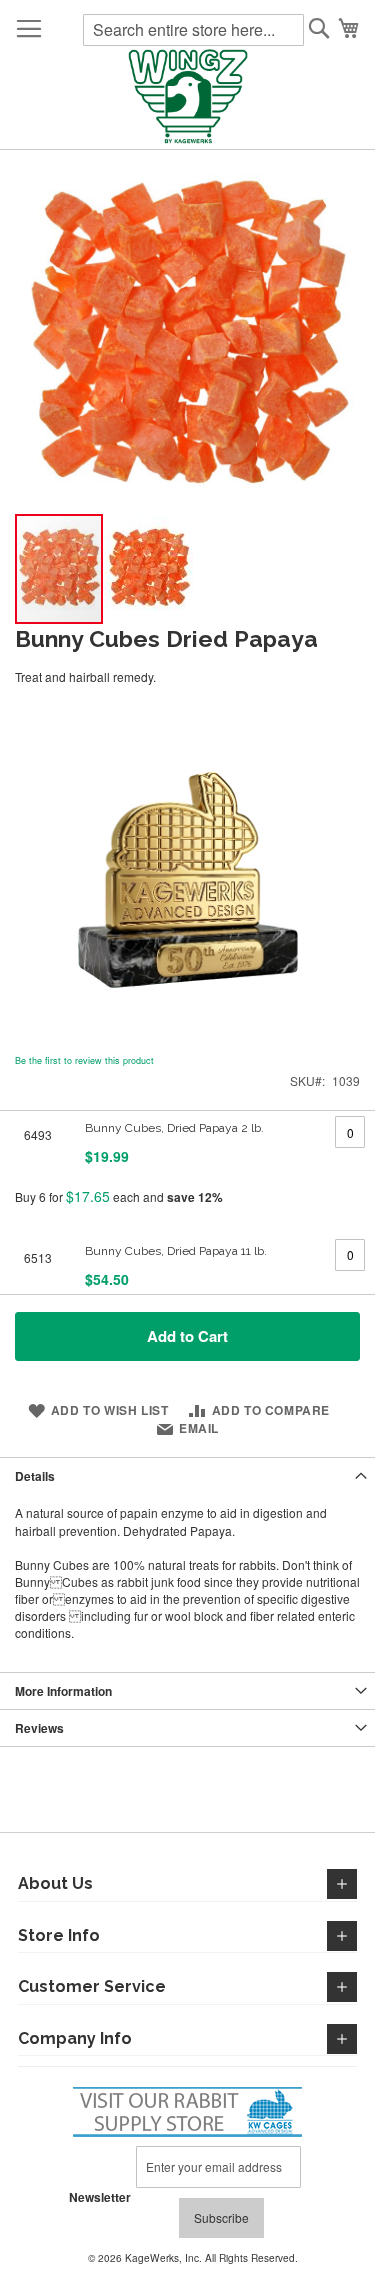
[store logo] (188, 98)
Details (35, 1476)
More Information (63, 1691)
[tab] (187, 1475)
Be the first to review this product (84, 1060)
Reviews (39, 1728)
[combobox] (193, 30)
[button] (149, 569)
